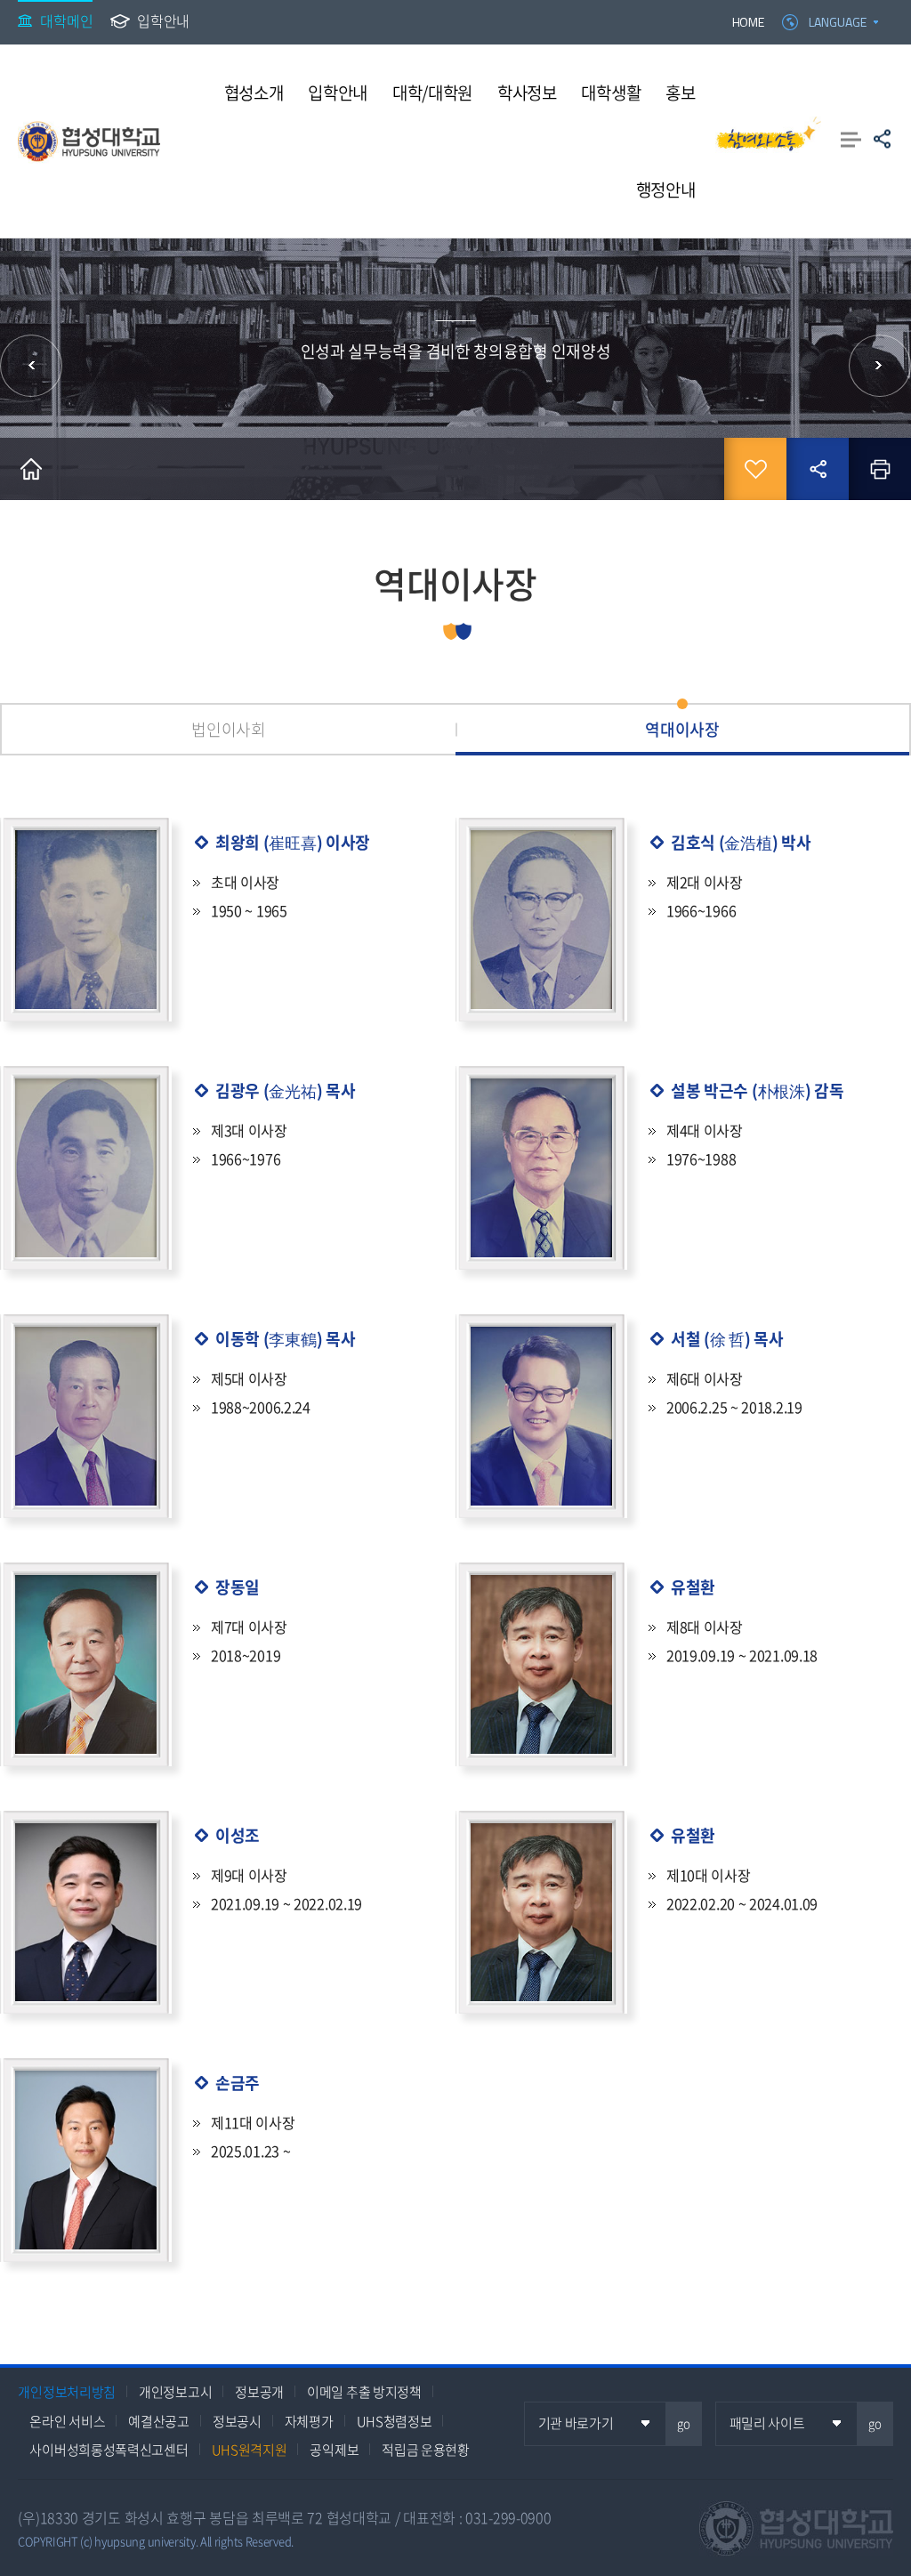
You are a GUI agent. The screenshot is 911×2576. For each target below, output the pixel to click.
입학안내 (163, 20)
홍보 (680, 93)
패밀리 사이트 (767, 2423)
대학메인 (66, 20)
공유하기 (882, 139)
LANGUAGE (838, 22)
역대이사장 (682, 729)
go (684, 2423)
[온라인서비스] (31, 366)
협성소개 (254, 93)
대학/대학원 (432, 93)
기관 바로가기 (576, 2423)
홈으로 (31, 469)
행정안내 (666, 190)
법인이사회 (229, 729)
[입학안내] (880, 366)
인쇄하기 (880, 469)
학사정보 (527, 93)
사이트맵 (851, 139)
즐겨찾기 (755, 469)
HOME (748, 22)
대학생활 (611, 93)
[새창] (769, 141)
